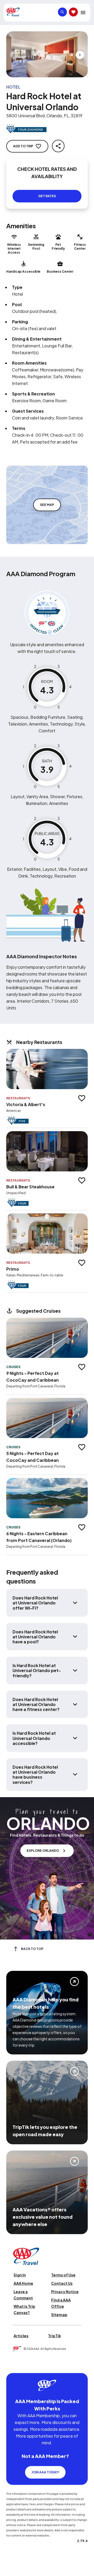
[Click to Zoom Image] (47, 54)
